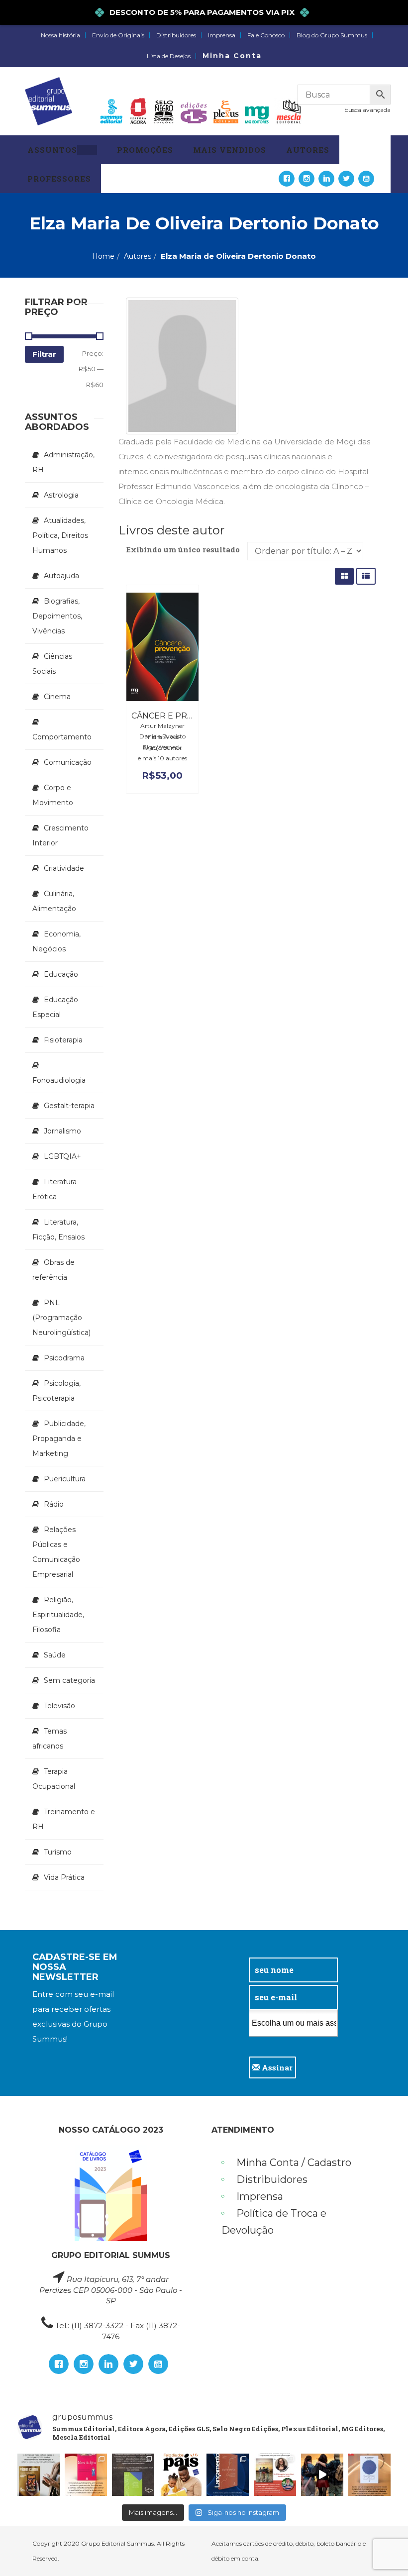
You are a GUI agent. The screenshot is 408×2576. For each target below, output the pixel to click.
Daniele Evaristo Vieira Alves (162, 736)
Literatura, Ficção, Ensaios (58, 1230)
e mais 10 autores (162, 758)
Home (103, 256)
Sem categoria (69, 1680)
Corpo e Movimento (53, 795)
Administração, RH (63, 462)
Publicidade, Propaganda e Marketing (59, 1439)
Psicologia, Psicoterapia (56, 1391)
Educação (61, 974)
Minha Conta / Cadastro (294, 2163)
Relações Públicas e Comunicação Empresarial (56, 1552)
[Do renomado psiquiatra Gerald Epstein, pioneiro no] (369, 2475)
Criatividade (64, 868)
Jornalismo (62, 1131)
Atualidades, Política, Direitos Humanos (60, 535)
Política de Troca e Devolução (274, 2222)
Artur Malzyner (162, 726)
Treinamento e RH (64, 1819)
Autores (138, 256)
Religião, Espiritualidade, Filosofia (58, 1615)
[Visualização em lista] (366, 576)
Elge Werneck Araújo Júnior (162, 747)
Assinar (276, 2067)
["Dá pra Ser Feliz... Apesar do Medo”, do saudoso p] (133, 2475)
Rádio (54, 1504)
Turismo (58, 1852)
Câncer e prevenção (180, 716)
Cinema (57, 697)
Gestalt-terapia (69, 1106)
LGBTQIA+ (62, 1156)
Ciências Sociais (52, 664)
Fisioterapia (63, 1040)
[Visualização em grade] (344, 576)
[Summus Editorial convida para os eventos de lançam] (275, 2475)
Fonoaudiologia (59, 1080)
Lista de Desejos (169, 56)
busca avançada (367, 110)
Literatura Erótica (54, 1189)
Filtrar (44, 354)
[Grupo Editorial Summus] (49, 101)
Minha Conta (232, 56)
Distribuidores (176, 35)
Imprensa (222, 35)
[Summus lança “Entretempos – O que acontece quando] (228, 2475)
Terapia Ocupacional (54, 1779)
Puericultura (65, 1479)
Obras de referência (53, 1270)
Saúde (55, 1655)
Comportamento (62, 737)
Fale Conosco (266, 35)
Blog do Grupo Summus (332, 35)
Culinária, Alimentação (54, 901)
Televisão (59, 1706)
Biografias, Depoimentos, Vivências (57, 616)
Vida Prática (64, 1877)
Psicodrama (64, 1358)
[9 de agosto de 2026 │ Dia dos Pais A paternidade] (180, 2475)
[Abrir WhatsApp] (383, 2551)
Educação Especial (55, 1007)
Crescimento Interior (60, 835)
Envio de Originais (118, 35)
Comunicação (68, 762)
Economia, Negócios (56, 941)
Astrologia (61, 495)
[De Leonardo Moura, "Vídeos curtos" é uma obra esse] (39, 2475)
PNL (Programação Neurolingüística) (61, 1318)
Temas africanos (50, 1739)
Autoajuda (61, 576)
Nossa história (60, 35)
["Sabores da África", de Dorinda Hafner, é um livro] (86, 2475)
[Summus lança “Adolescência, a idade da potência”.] (322, 2475)
